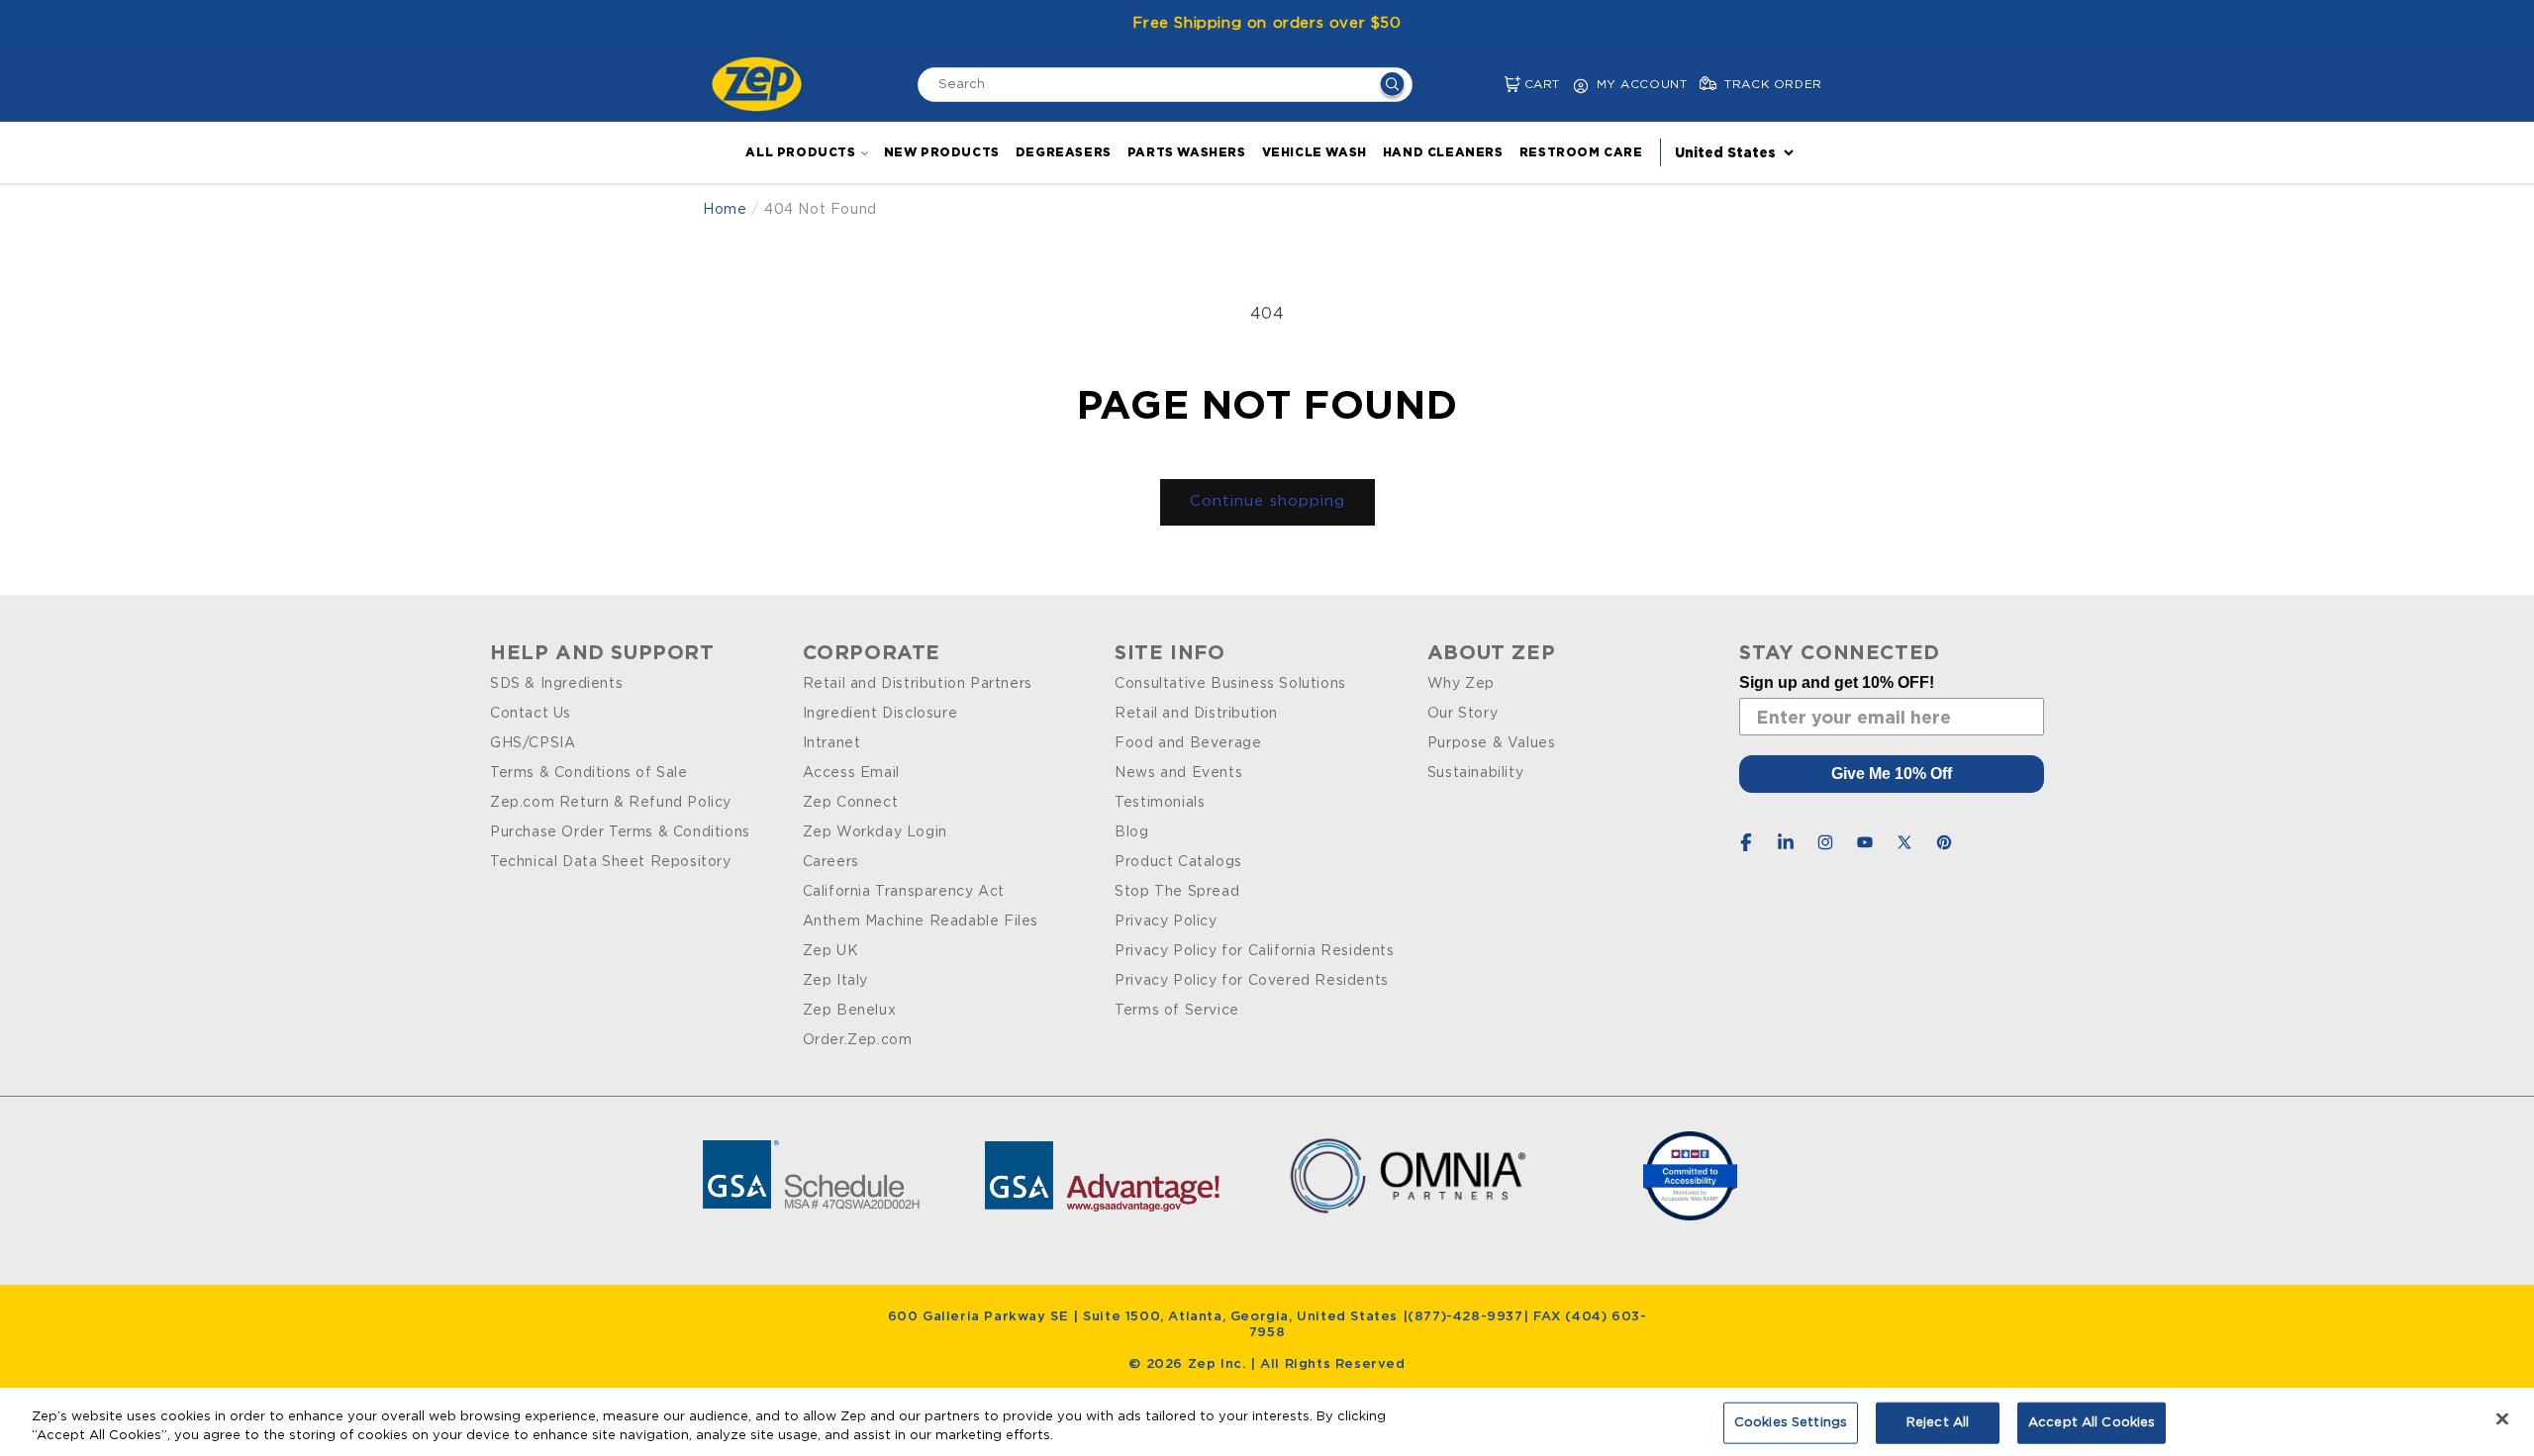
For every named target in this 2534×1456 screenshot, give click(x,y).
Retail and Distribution (1196, 714)
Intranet (832, 743)
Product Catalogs (1178, 862)
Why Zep (1461, 684)
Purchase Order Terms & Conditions (620, 832)
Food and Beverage (1188, 743)
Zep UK (831, 951)
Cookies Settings (1791, 1423)
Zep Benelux (850, 1011)
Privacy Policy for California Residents (1254, 951)
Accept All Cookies (2092, 1423)
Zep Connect (851, 803)
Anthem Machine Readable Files (921, 922)
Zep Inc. (1219, 1364)
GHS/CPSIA (533, 743)
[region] (1267, 1422)
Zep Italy (835, 981)
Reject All (1938, 1423)
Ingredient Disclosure (880, 714)
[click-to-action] (762, 84)
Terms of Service (1177, 1011)
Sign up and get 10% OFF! (1837, 682)
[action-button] (1392, 87)
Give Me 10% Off (1892, 774)
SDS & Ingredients (556, 684)
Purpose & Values (1492, 743)
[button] (1496, 85)
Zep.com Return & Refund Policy (611, 803)
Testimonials (1160, 803)
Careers (831, 862)
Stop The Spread (1177, 892)
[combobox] (1165, 85)
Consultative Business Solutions (1230, 684)
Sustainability (1475, 773)
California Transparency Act (904, 892)
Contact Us (531, 714)
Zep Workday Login (875, 832)
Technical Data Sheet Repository (611, 862)
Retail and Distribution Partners (918, 684)
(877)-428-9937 (1465, 1317)
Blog (1131, 832)
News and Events (1178, 773)
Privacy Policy (1166, 922)
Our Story (1462, 714)
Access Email (851, 773)
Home (725, 210)
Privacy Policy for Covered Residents (1252, 981)
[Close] (2502, 1419)
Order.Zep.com (858, 1040)
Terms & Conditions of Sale (589, 773)
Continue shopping (1267, 501)
